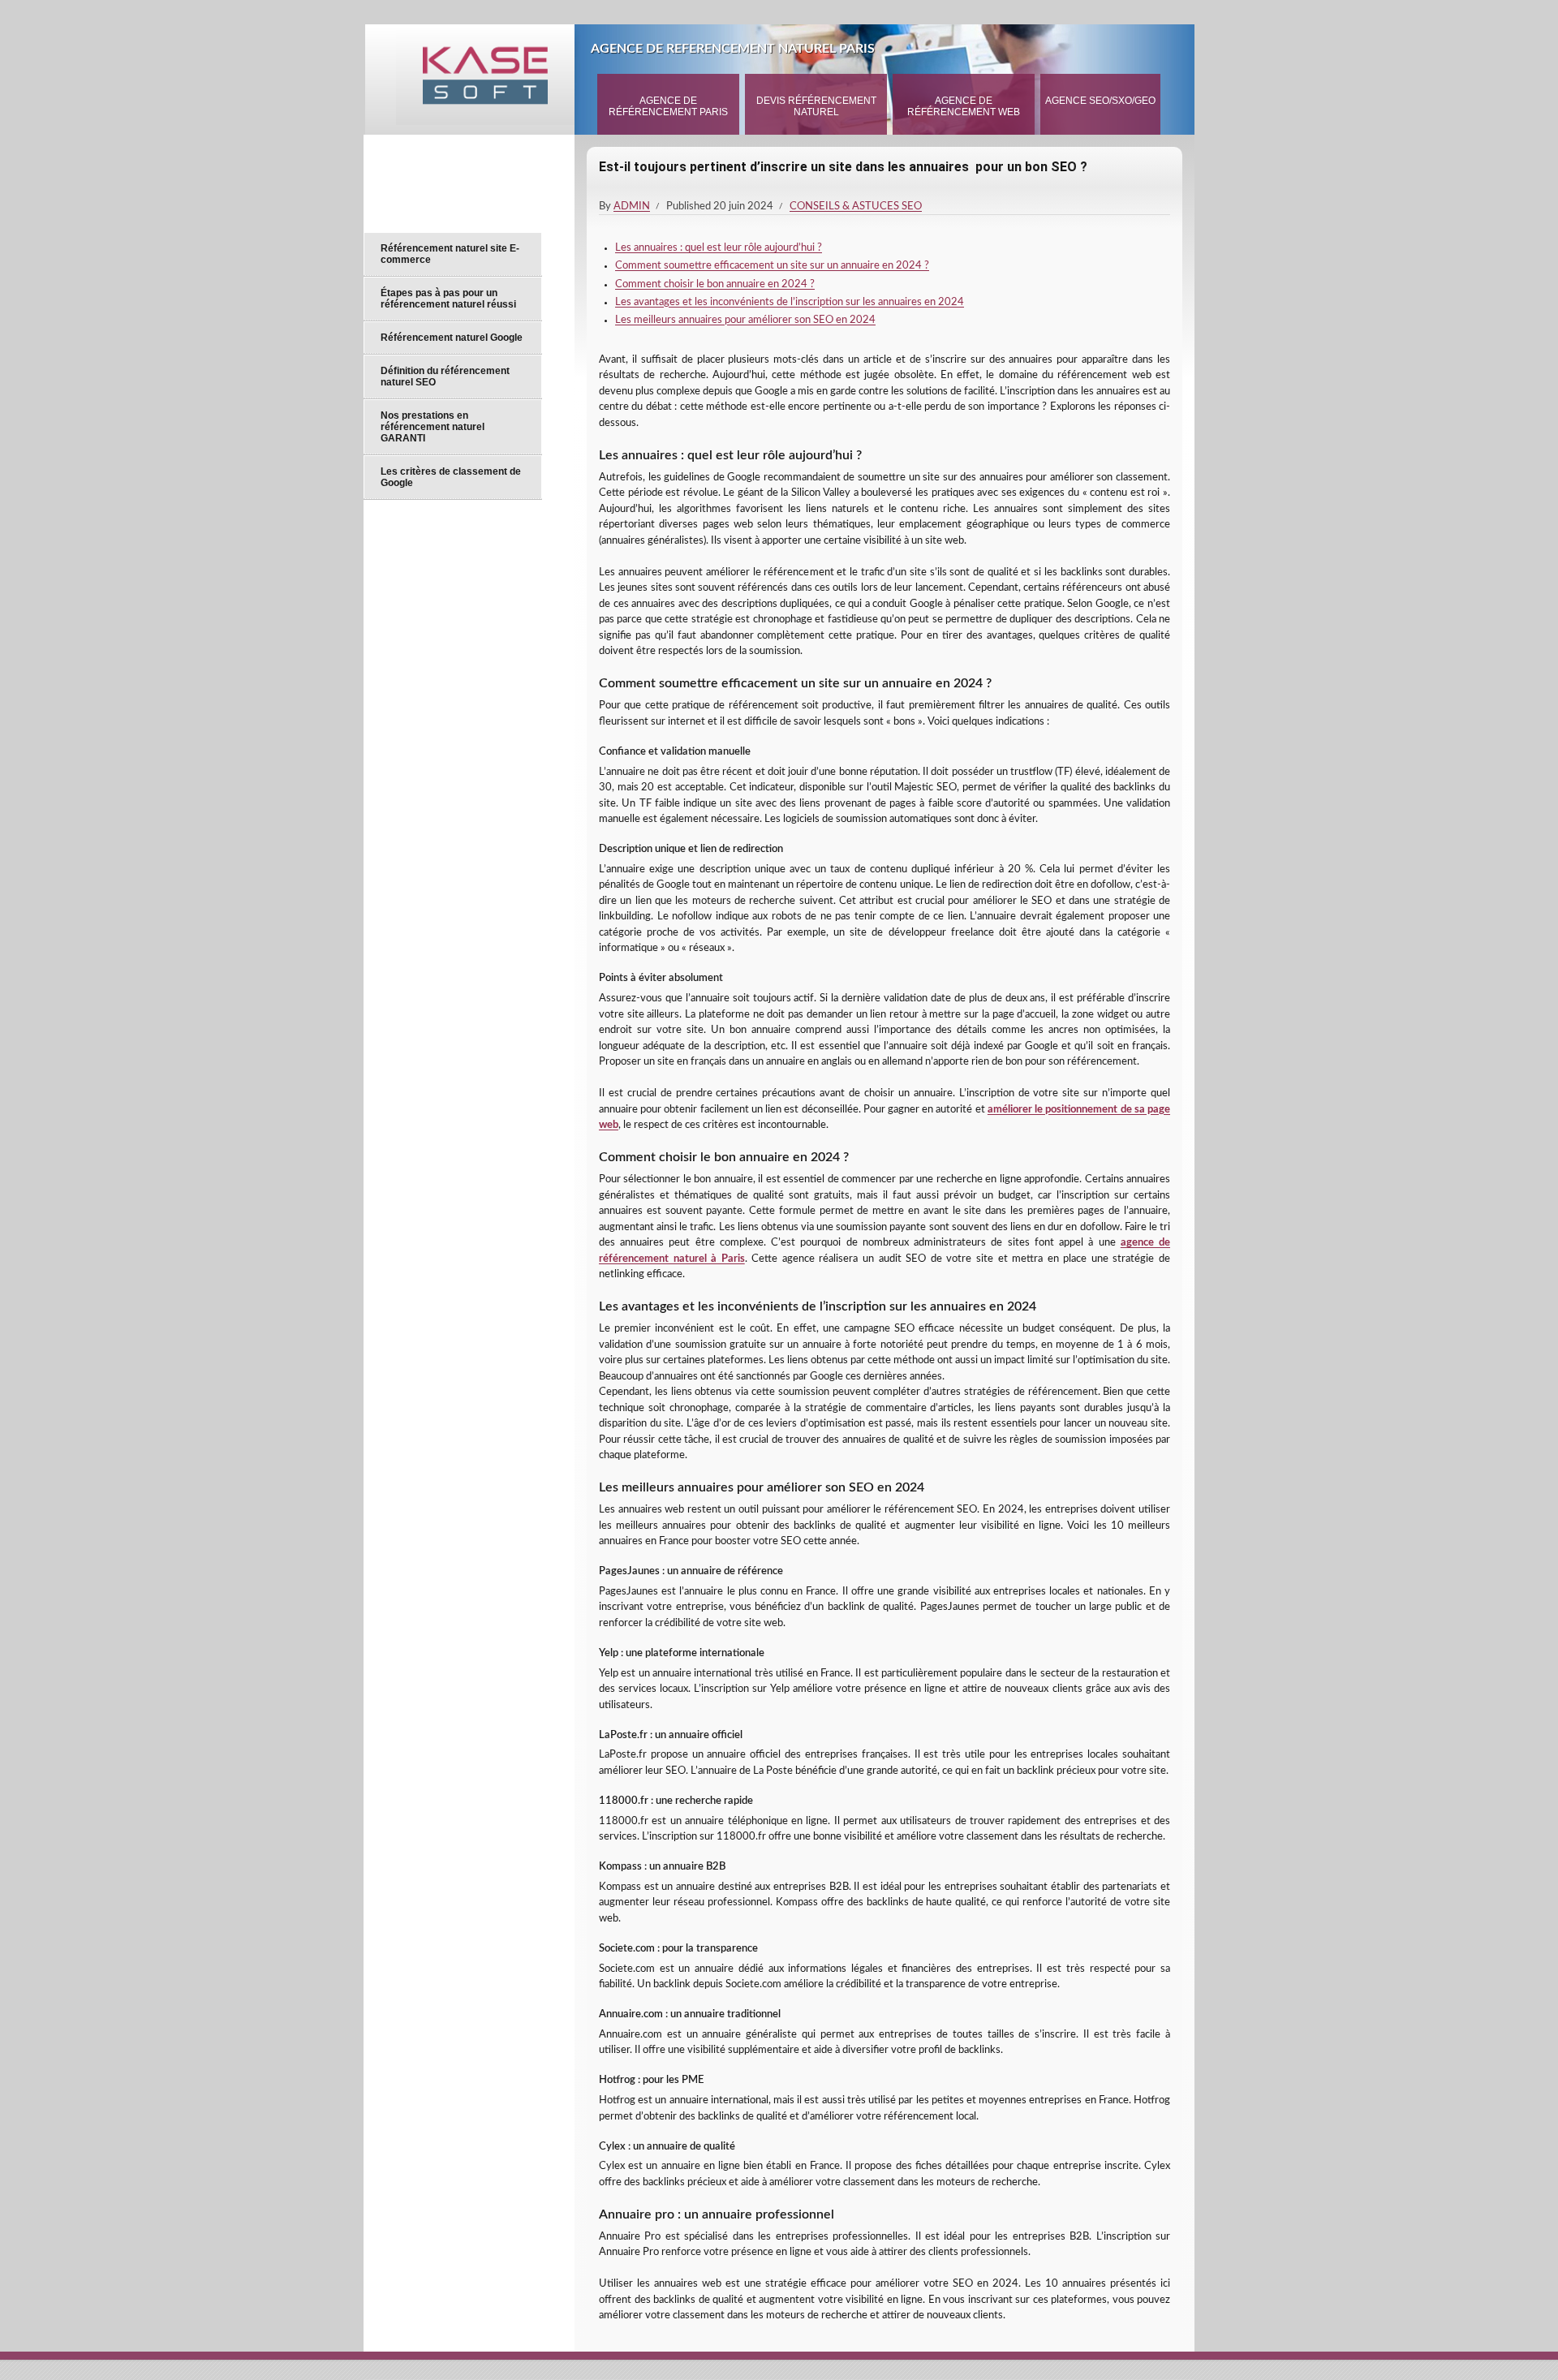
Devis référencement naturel (816, 106)
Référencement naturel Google (452, 338)
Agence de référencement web (964, 106)
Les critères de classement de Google (451, 477)
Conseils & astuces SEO (856, 207)
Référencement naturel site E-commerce (450, 254)
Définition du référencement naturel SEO (445, 377)
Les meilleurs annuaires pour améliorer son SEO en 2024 (745, 320)
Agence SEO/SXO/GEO (1100, 101)
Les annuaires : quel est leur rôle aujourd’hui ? (719, 248)
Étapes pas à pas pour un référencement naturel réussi (448, 299)
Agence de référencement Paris (668, 106)
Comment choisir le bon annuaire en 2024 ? (715, 284)
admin (632, 207)
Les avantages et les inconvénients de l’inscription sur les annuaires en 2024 (790, 302)
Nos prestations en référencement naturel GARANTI (433, 427)
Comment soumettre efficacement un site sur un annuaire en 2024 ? (772, 266)
